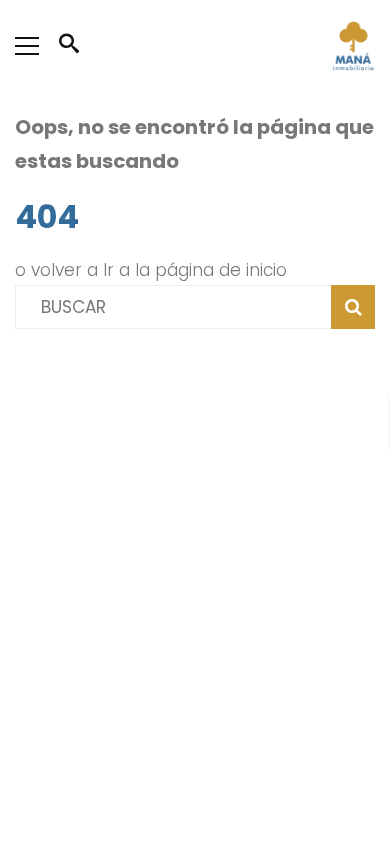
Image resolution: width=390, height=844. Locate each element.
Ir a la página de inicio (195, 270)
